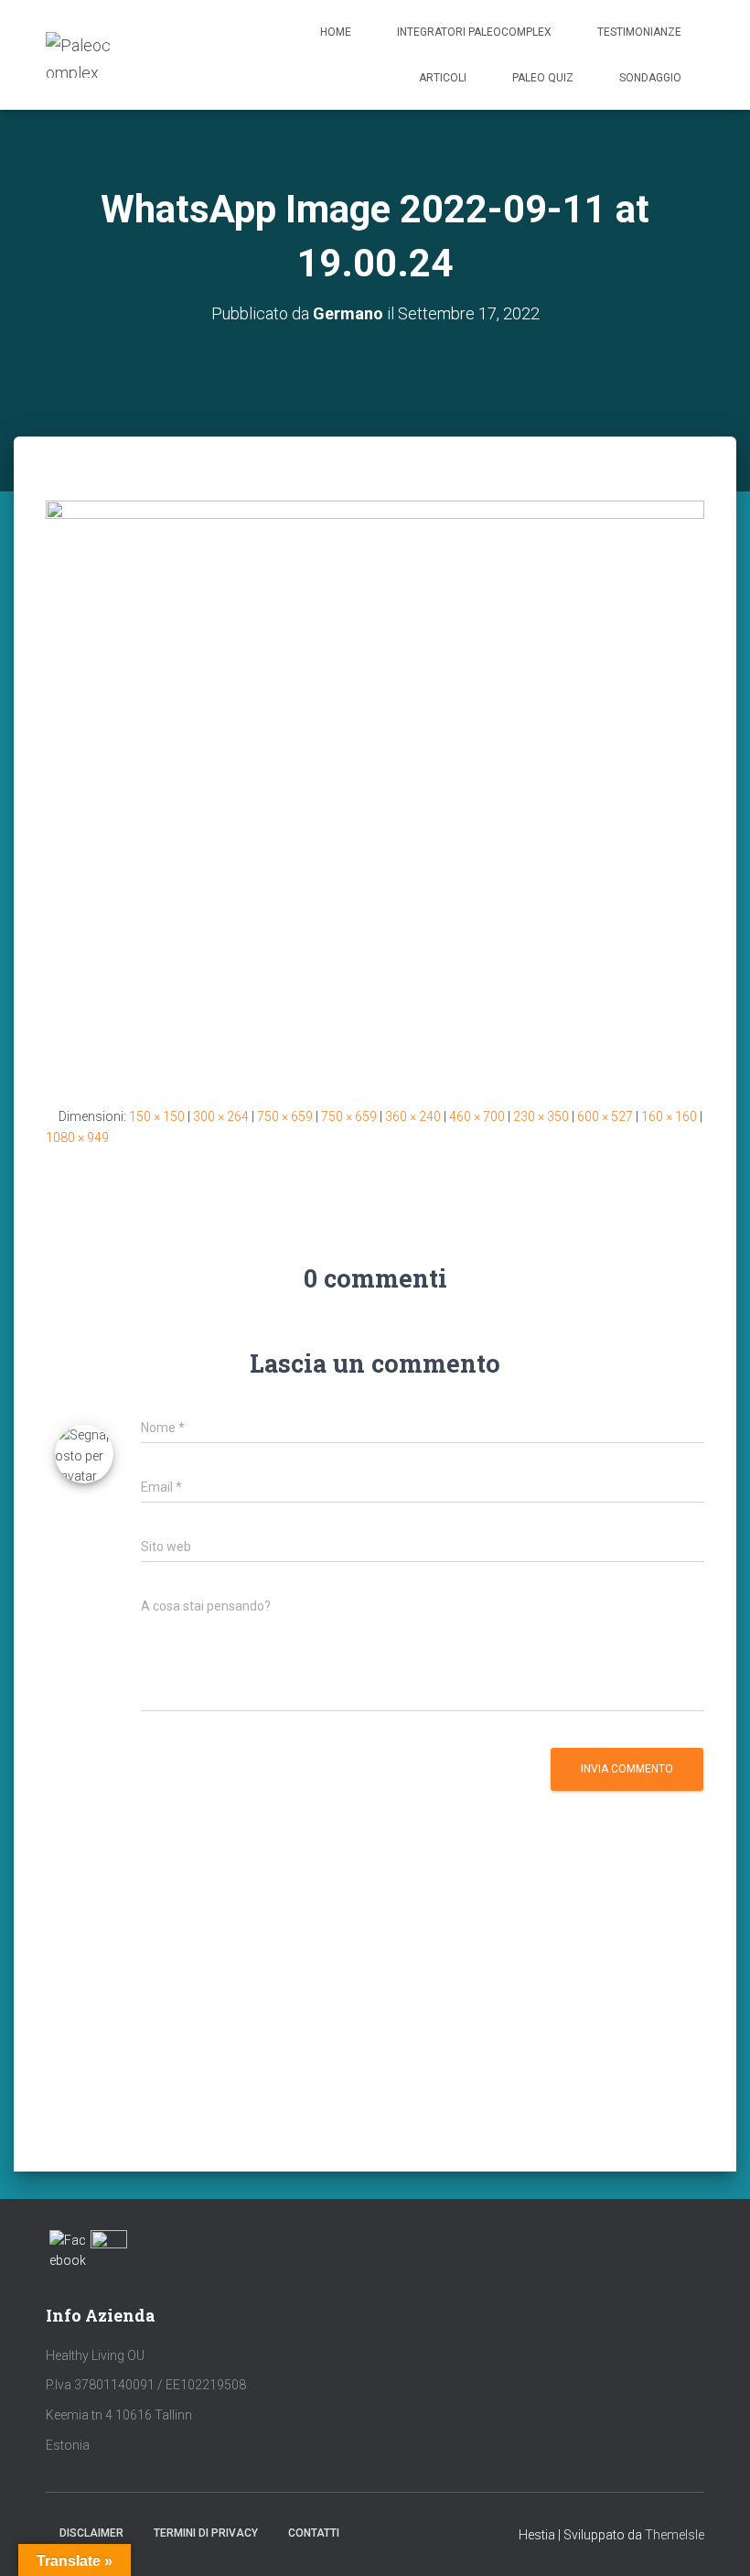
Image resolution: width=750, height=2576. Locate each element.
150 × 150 (157, 1116)
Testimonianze (639, 32)
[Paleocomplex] (79, 55)
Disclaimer (91, 2533)
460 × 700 (477, 1116)
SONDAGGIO (650, 78)
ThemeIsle (675, 2535)
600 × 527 (605, 1116)
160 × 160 (669, 1116)
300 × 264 (221, 1116)
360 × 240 (413, 1116)
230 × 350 (541, 1116)
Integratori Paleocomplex (474, 32)
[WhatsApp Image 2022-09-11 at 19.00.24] (375, 789)
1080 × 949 (77, 1137)
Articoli (443, 78)
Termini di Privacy (206, 2533)
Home (336, 32)
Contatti (314, 2533)
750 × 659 (285, 1116)
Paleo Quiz (543, 78)
